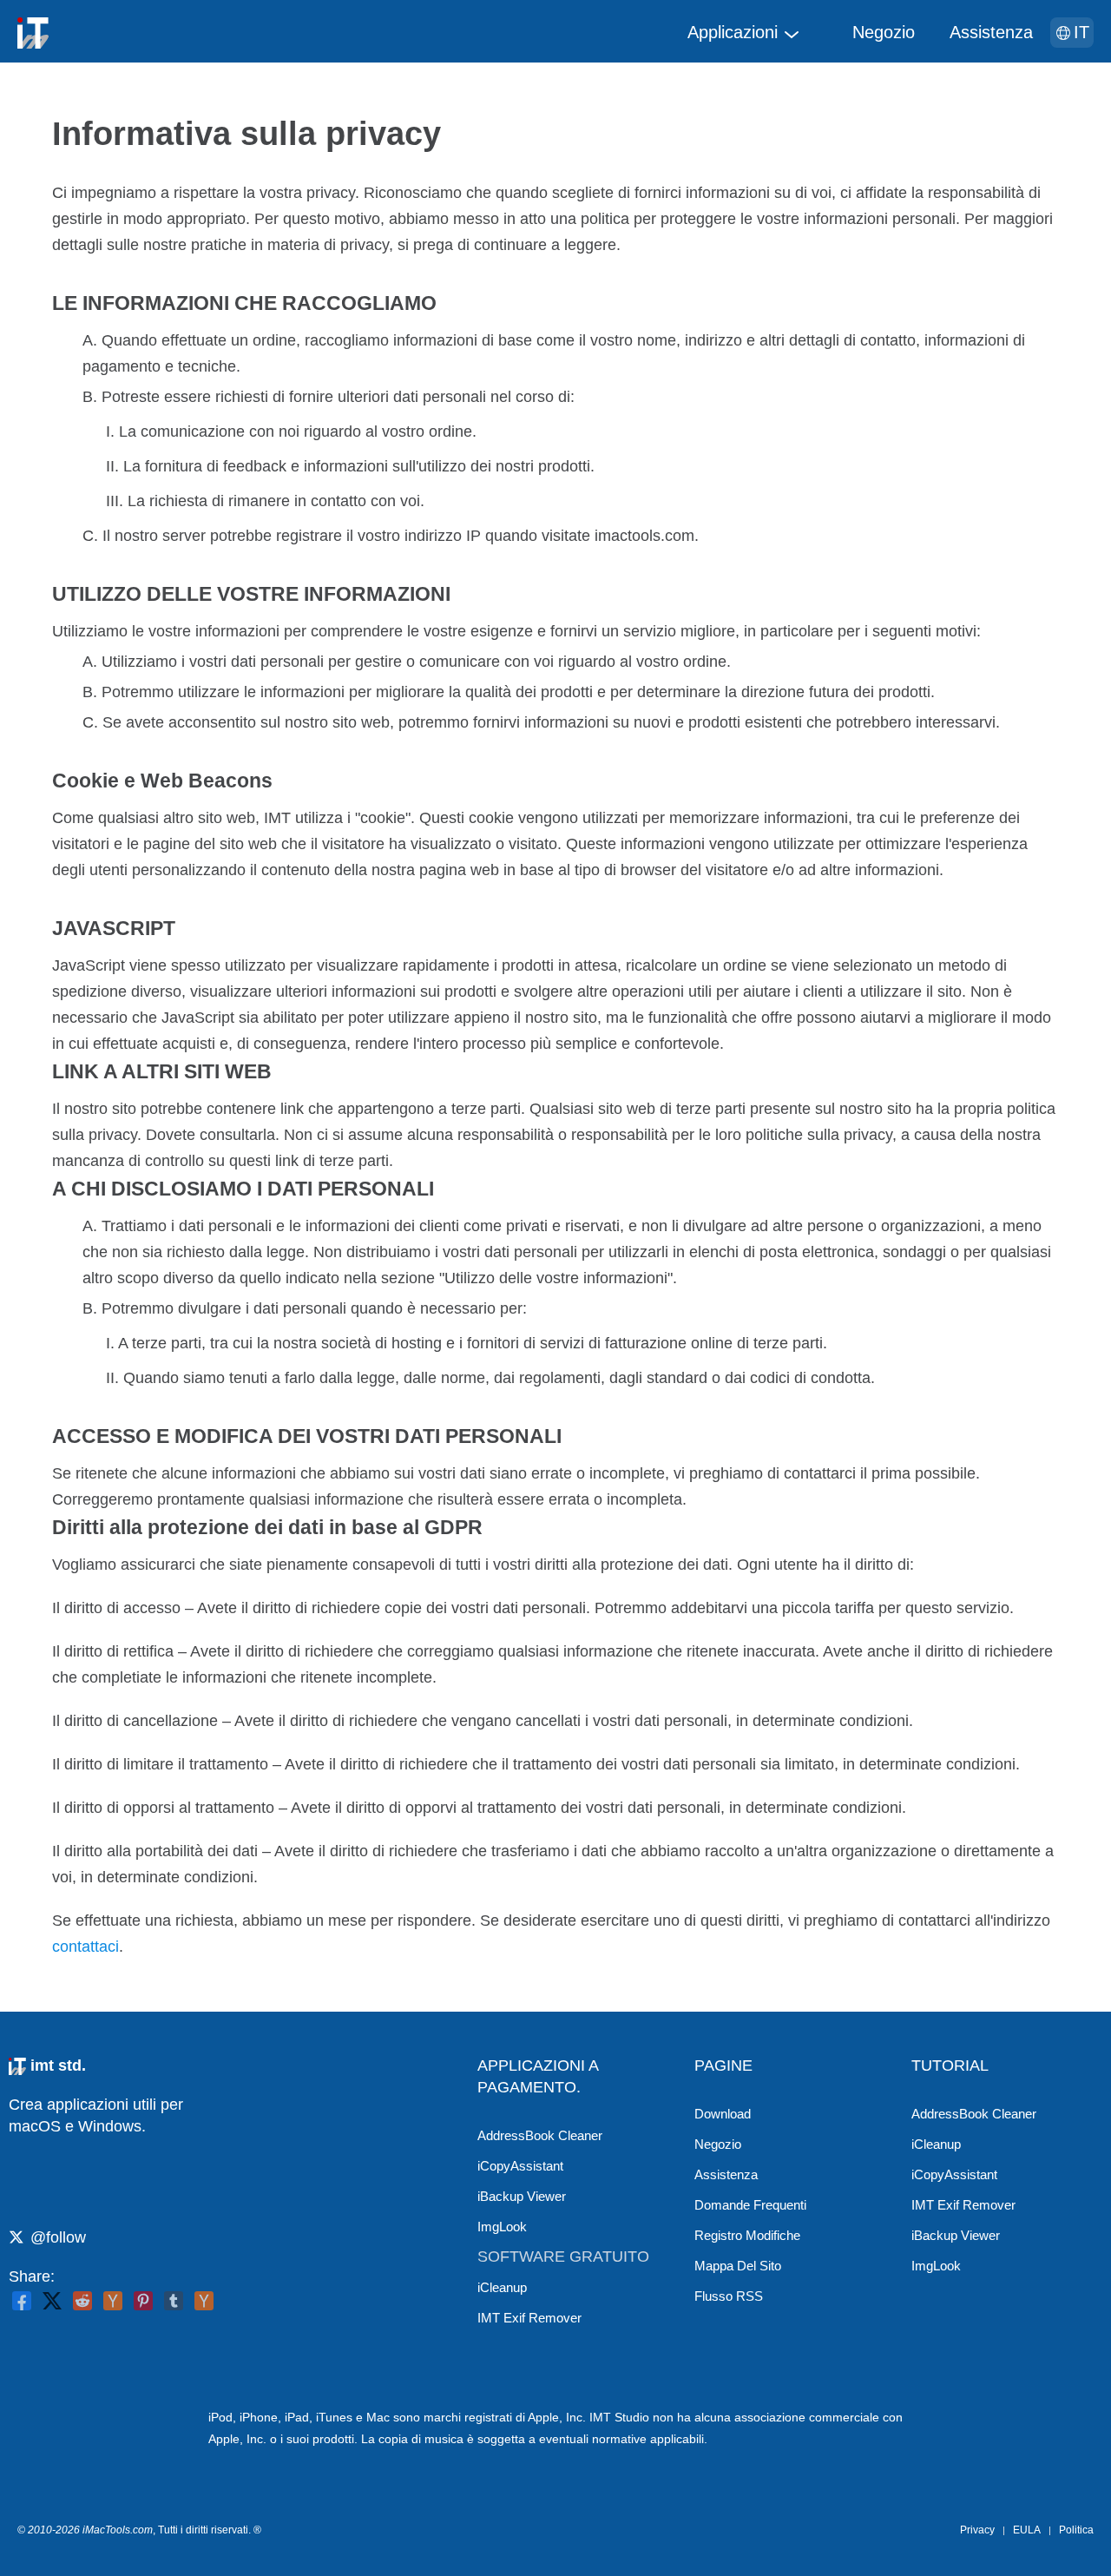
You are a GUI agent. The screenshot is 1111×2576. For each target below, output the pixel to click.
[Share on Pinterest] (143, 2301)
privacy (977, 2530)
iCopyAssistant (520, 2166)
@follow (58, 2237)
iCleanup (502, 2287)
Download (723, 2114)
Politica (1076, 2530)
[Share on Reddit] (82, 2301)
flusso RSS (729, 2296)
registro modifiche (747, 2235)
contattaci (85, 1947)
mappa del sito (738, 2266)
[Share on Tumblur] (174, 2301)
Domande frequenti (750, 2205)
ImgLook (502, 2227)
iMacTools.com (118, 2530)
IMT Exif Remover (529, 2318)
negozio (884, 32)
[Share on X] (52, 2301)
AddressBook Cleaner (540, 2135)
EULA (1027, 2530)
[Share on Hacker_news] (204, 2301)
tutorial (950, 2065)
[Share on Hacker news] (113, 2301)
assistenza (991, 32)
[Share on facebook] (22, 2301)
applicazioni (733, 32)
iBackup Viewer (522, 2196)
